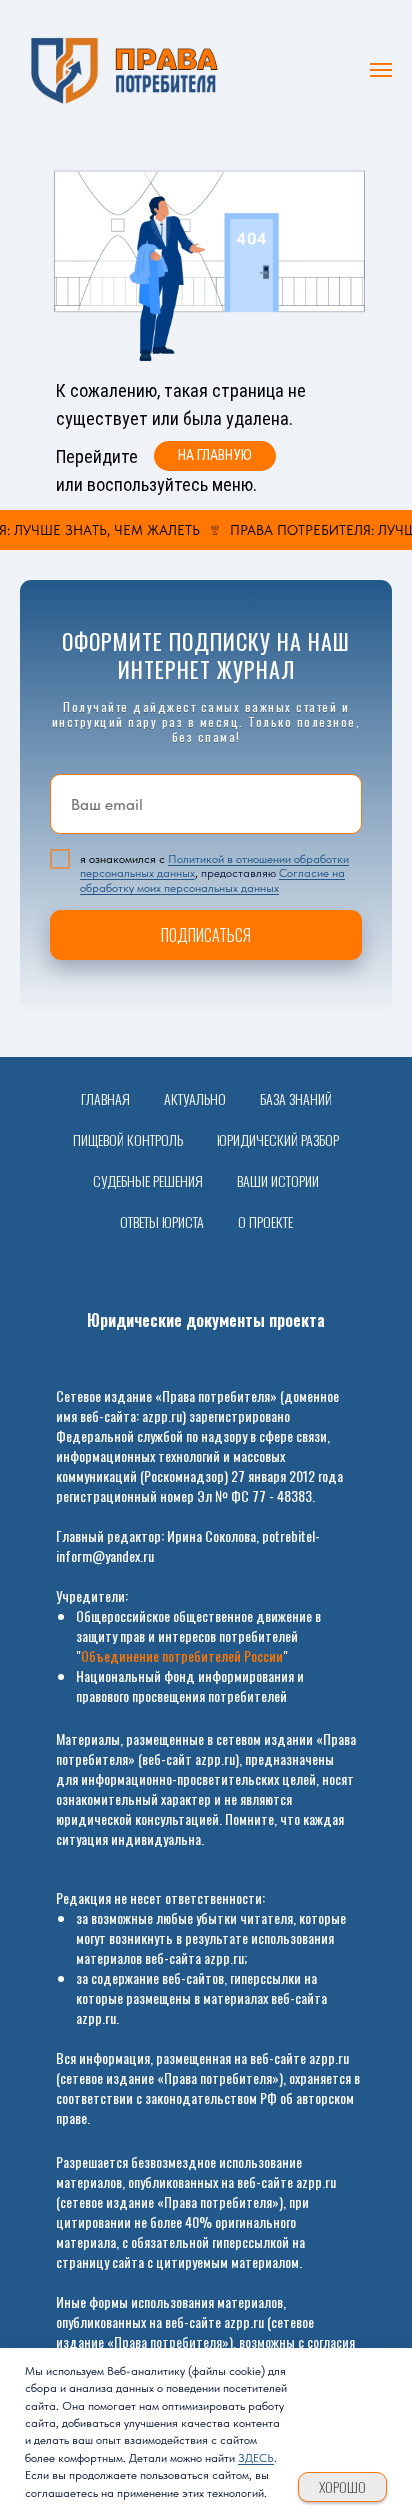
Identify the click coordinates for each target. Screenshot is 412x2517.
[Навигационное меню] (381, 70)
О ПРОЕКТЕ (265, 1221)
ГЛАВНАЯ (105, 1098)
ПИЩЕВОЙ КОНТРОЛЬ (128, 1139)
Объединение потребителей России (182, 1655)
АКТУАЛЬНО (195, 1098)
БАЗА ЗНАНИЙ (296, 1098)
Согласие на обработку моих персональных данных (212, 880)
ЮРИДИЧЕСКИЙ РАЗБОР (278, 1139)
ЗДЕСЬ (256, 2458)
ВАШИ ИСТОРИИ (278, 1180)
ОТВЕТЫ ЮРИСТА (162, 1221)
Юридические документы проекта (206, 1320)
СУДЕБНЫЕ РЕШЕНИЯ (148, 1180)
